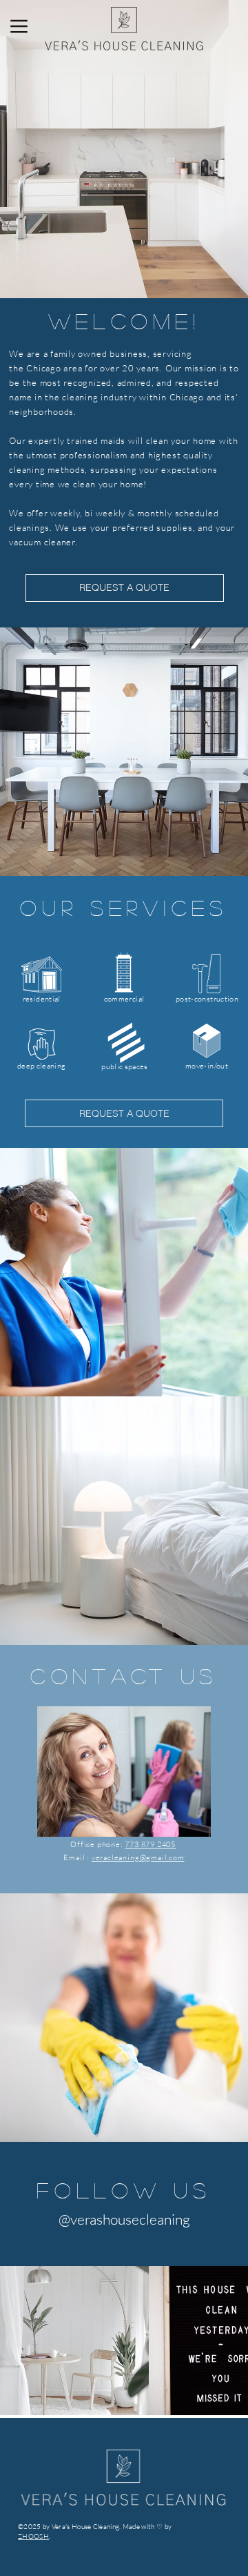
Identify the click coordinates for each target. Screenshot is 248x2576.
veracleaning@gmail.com (138, 1857)
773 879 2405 (150, 1844)
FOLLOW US (124, 2190)
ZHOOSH (33, 2536)
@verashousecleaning (124, 2219)
